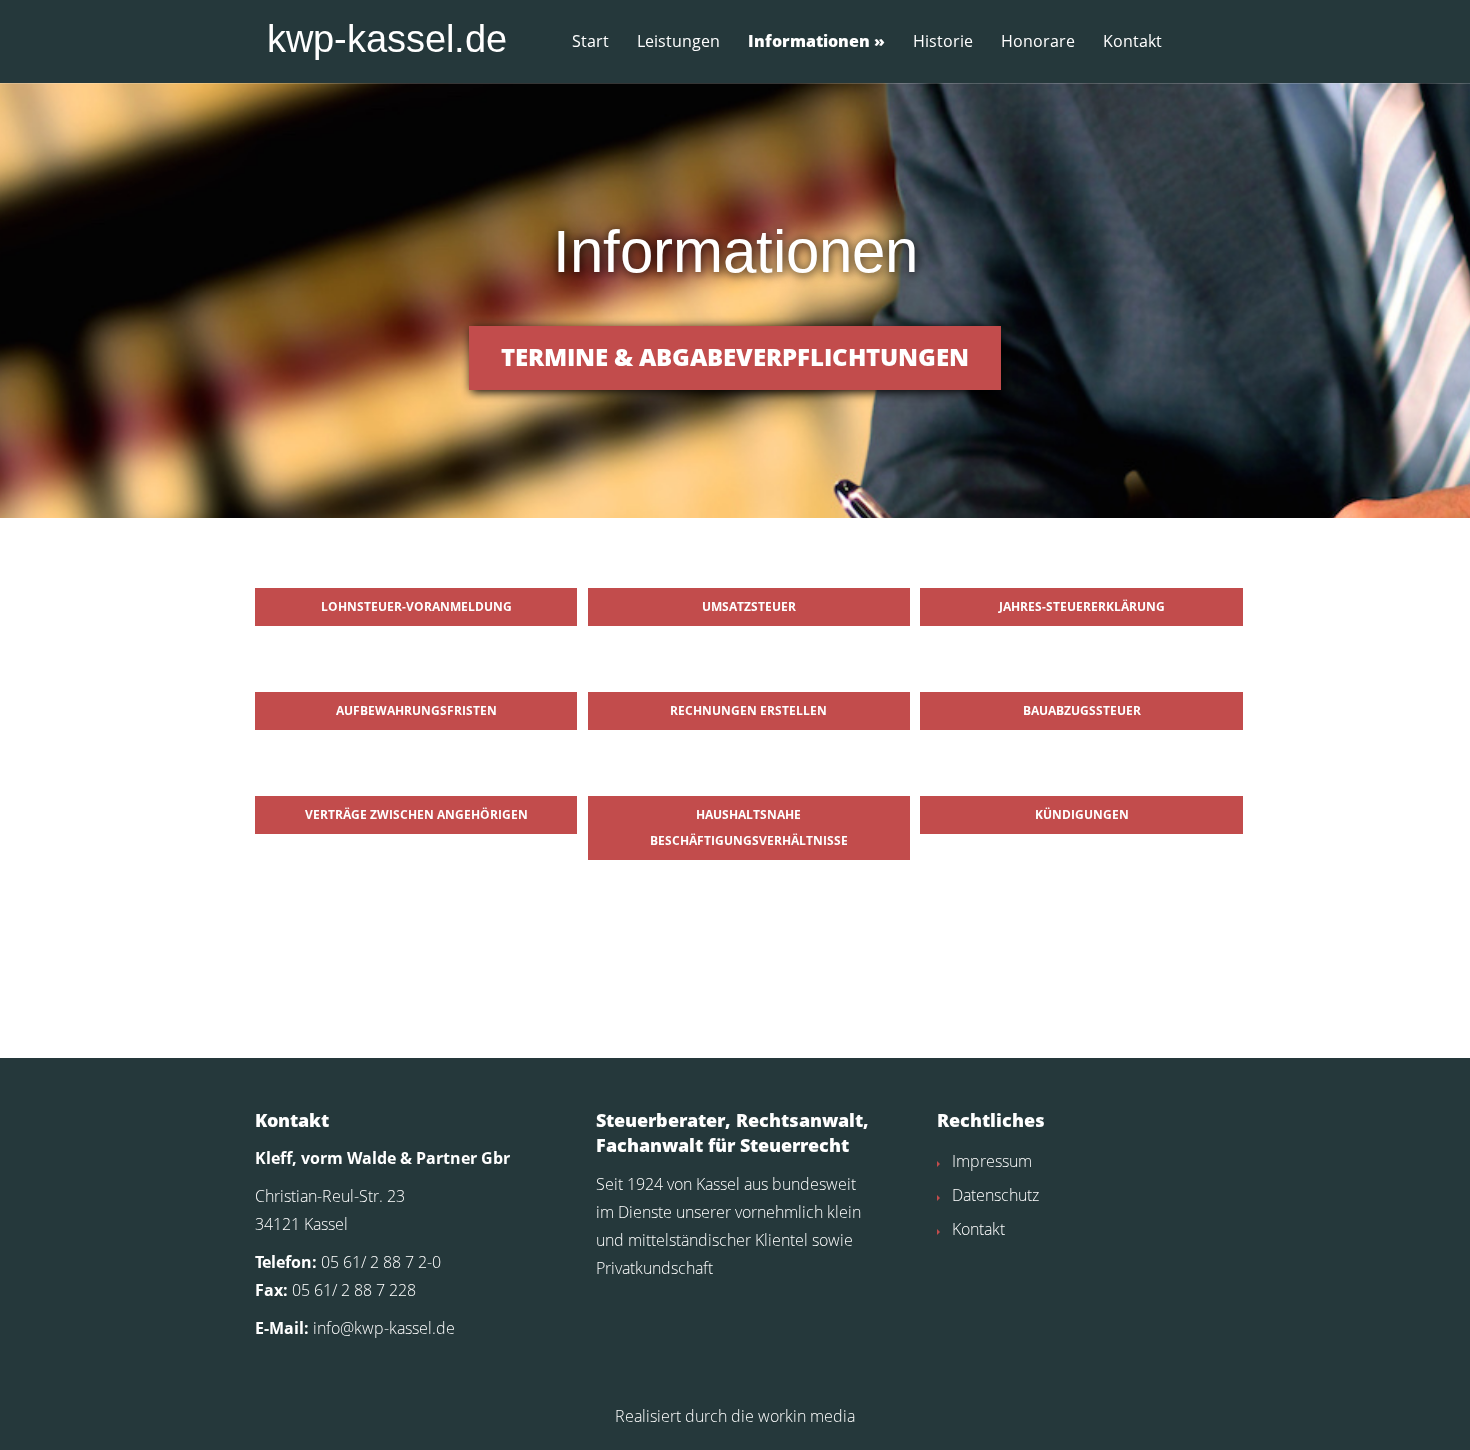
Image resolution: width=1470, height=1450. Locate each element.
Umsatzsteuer (749, 606)
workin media (806, 1416)
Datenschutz (995, 1195)
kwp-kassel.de (387, 39)
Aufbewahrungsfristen (416, 710)
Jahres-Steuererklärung (1082, 606)
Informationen (809, 42)
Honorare (1038, 42)
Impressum (992, 1161)
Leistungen (678, 42)
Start (590, 42)
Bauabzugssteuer (1082, 710)
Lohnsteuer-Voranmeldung (416, 606)
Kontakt (1132, 42)
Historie (943, 42)
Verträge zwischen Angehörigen (416, 814)
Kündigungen (1082, 814)
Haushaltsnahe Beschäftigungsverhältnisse (749, 827)
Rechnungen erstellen (748, 710)
